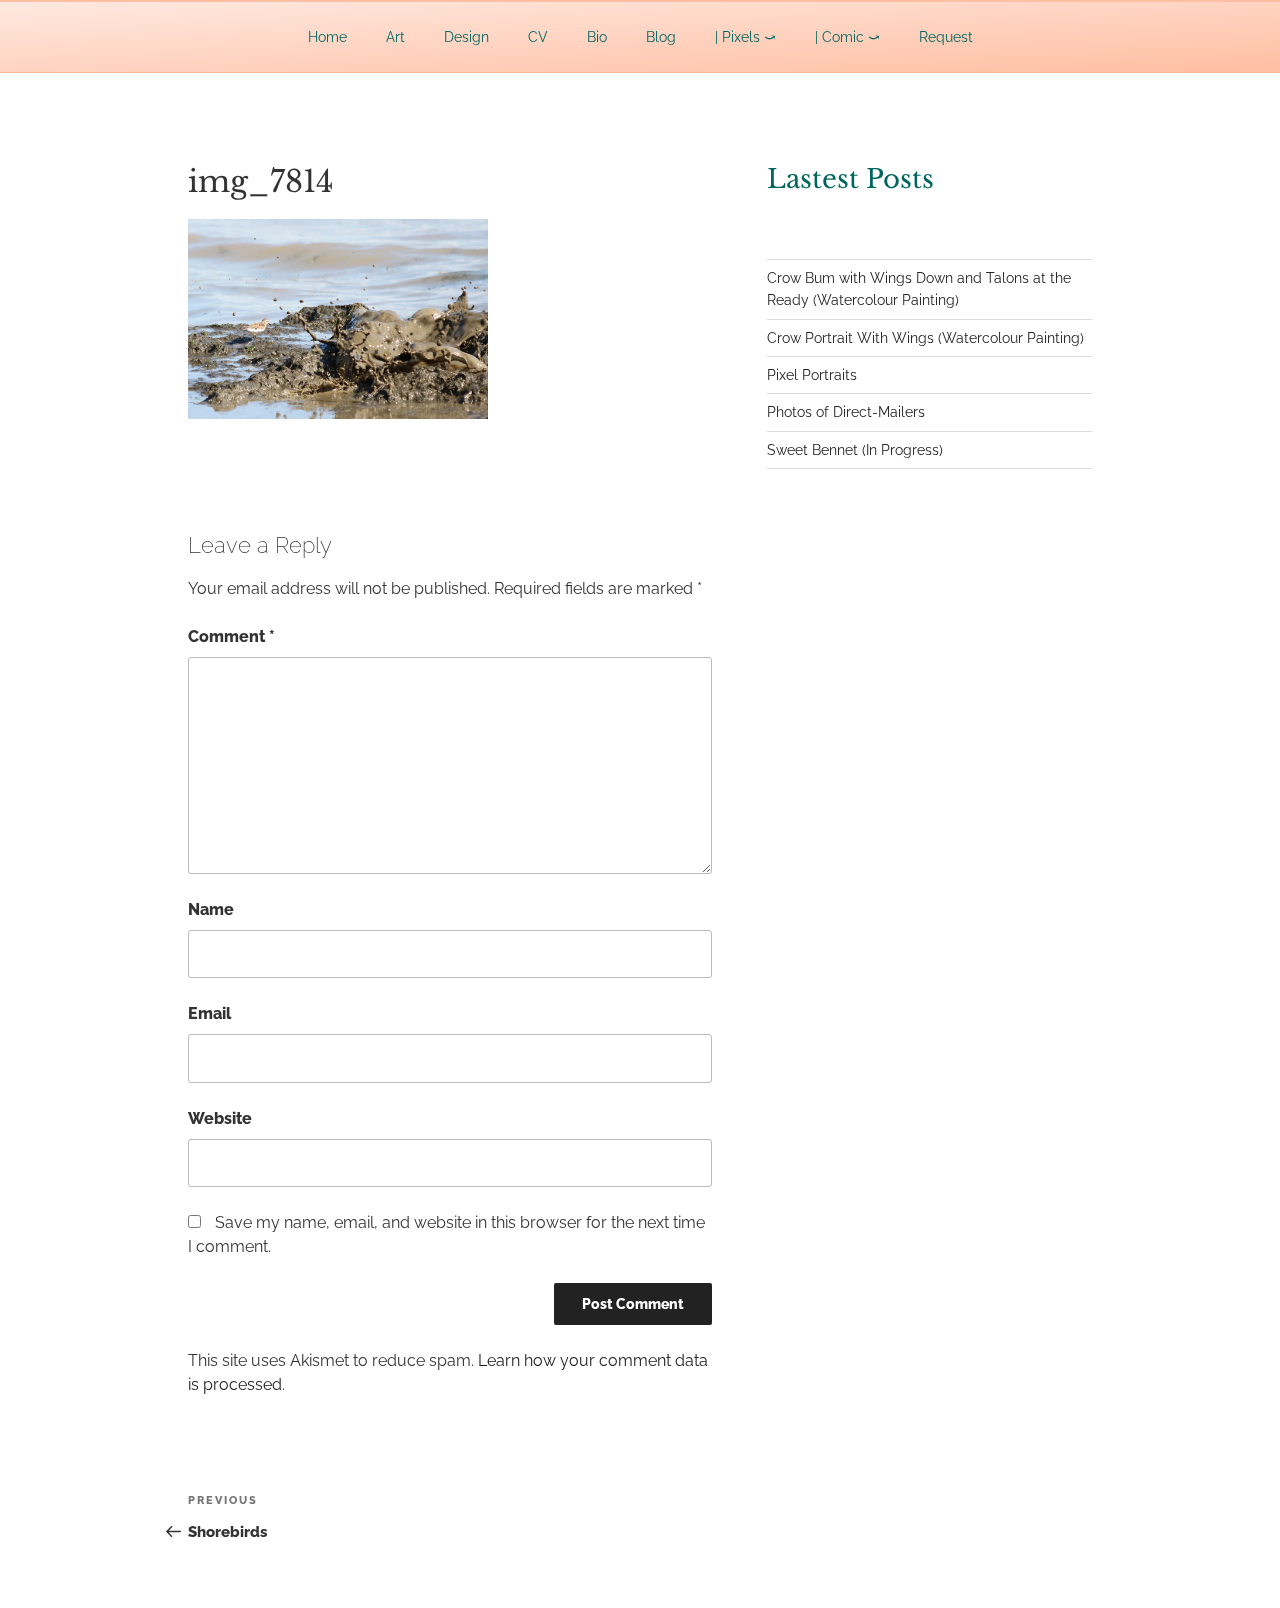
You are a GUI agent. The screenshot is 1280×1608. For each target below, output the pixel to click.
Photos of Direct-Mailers (846, 412)
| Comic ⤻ (847, 37)
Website (220, 1118)
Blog (661, 37)
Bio (597, 37)
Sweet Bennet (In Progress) (855, 450)
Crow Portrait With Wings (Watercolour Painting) (925, 338)
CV (538, 37)
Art (395, 37)
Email (209, 1013)
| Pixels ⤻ (745, 37)
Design (466, 37)
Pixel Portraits (812, 375)
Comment (231, 636)
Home (327, 37)
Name (211, 909)
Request (946, 37)
